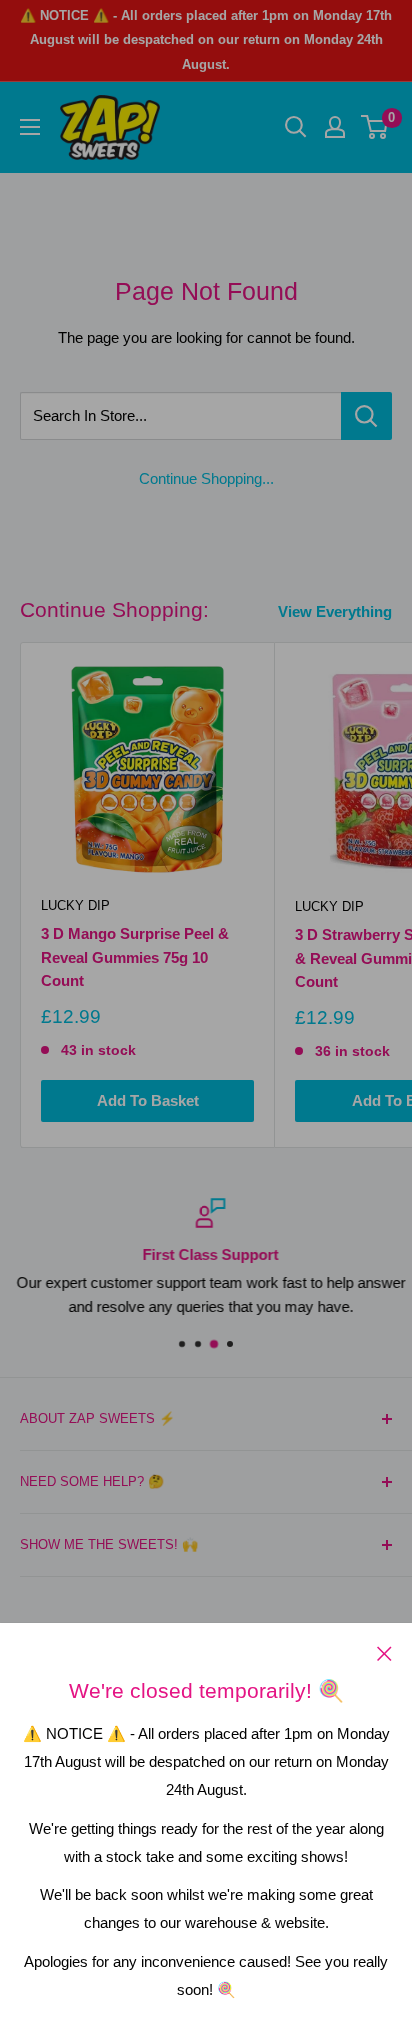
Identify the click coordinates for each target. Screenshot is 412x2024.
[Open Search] (296, 127)
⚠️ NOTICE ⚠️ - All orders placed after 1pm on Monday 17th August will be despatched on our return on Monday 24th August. (206, 40)
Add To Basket (148, 1100)
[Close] (384, 1653)
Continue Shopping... (206, 478)
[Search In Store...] (366, 416)
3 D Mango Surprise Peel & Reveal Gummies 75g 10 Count (135, 957)
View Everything (335, 611)
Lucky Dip (75, 905)
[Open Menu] (30, 127)
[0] (375, 127)
